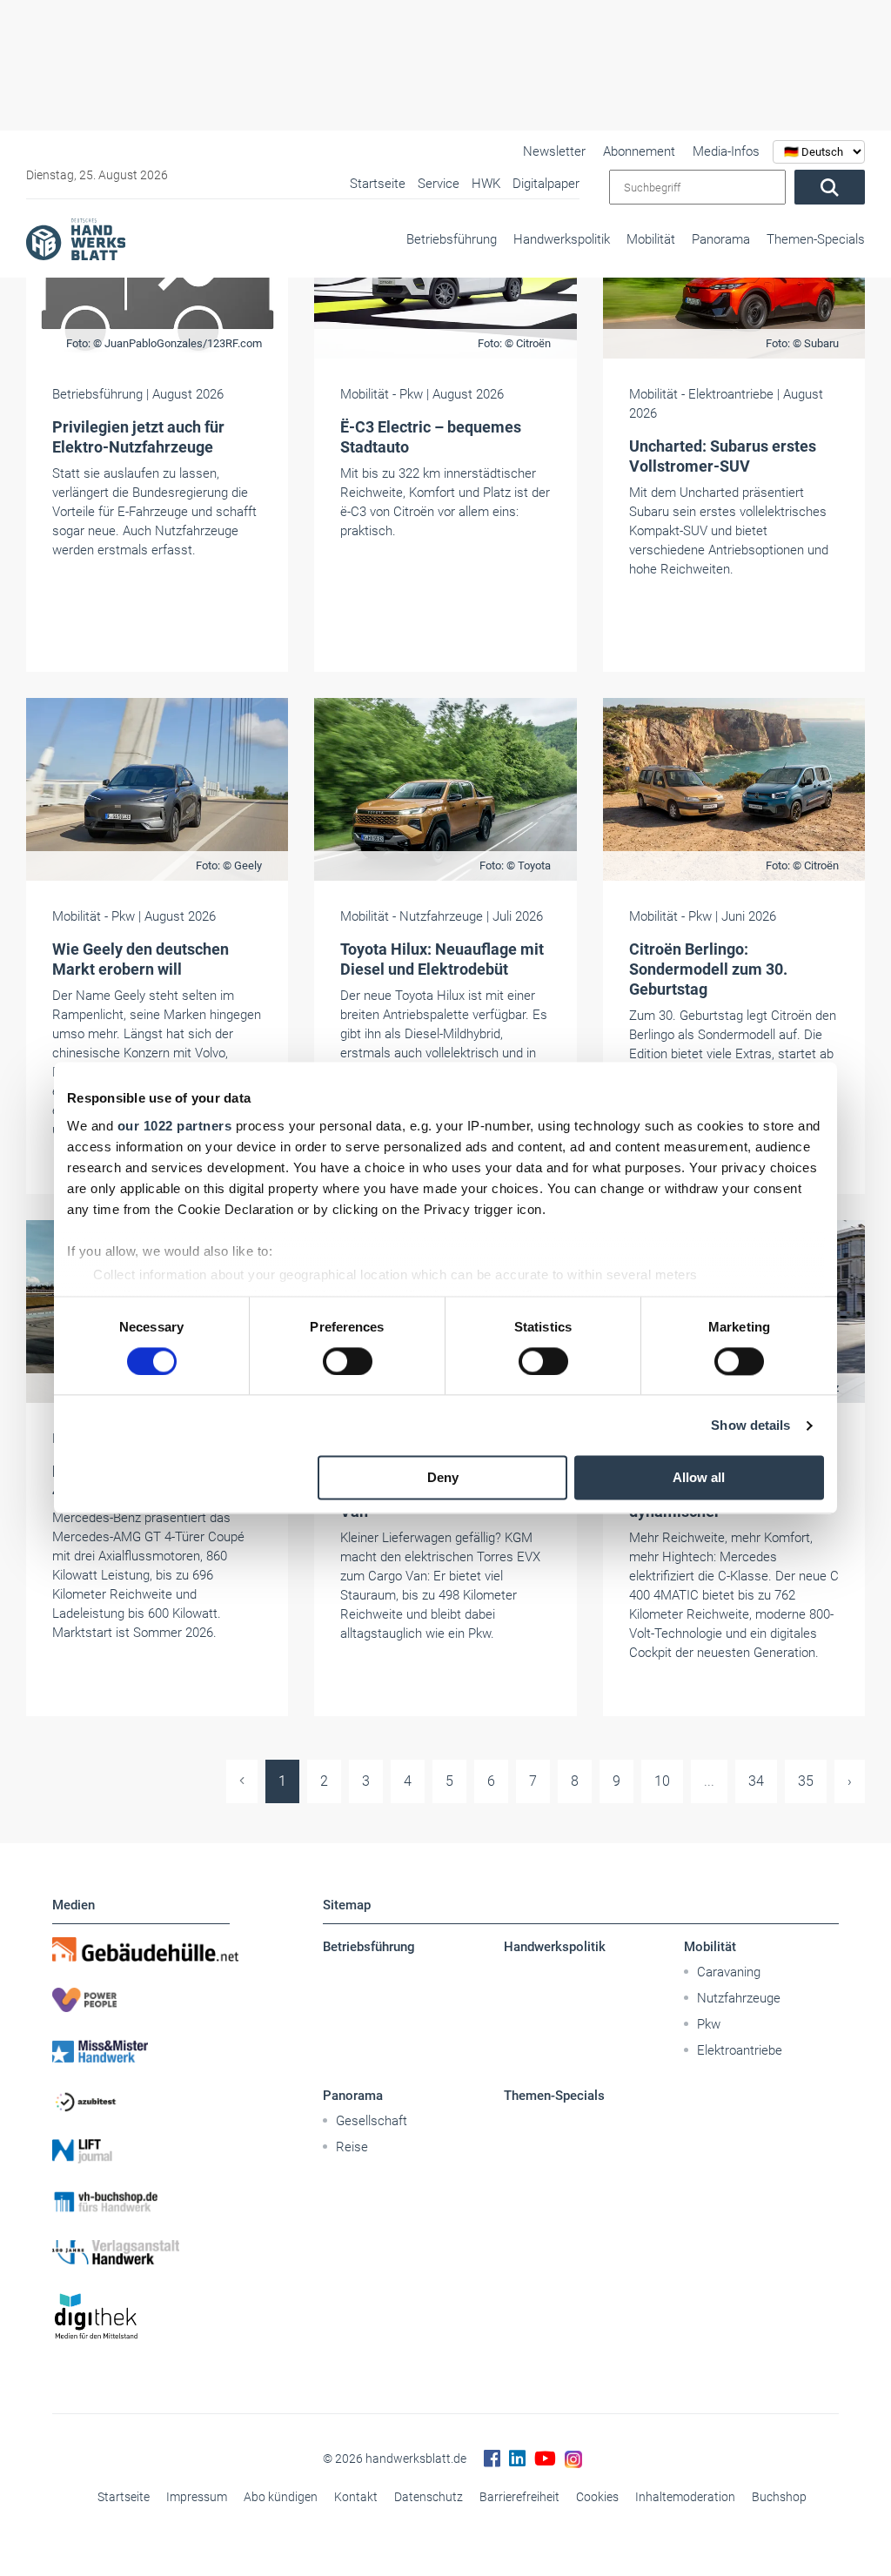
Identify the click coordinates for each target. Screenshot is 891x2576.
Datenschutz (429, 2497)
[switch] (348, 1361)
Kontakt (356, 2497)
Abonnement (639, 151)
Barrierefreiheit (519, 2497)
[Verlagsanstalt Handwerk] (141, 2252)
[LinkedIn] (517, 2459)
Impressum (197, 2497)
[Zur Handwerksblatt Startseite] (76, 238)
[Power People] (141, 2000)
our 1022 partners (175, 1126)
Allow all (699, 1478)
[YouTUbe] (545, 2459)
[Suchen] (830, 187)
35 (806, 1781)
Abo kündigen (281, 2497)
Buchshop (779, 2497)
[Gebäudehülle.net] (141, 1949)
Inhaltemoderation (685, 2497)
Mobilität (651, 239)
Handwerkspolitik (562, 239)
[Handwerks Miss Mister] (141, 2050)
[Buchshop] (141, 2202)
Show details (750, 1425)
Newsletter (554, 151)
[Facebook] (492, 2459)
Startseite (124, 2497)
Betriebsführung (452, 239)
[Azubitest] (141, 2101)
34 (756, 1781)
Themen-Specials (816, 239)
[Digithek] (141, 2317)
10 (662, 1781)
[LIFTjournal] (141, 2151)
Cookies (597, 2497)
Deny (443, 1478)
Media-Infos (726, 151)
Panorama (721, 239)
